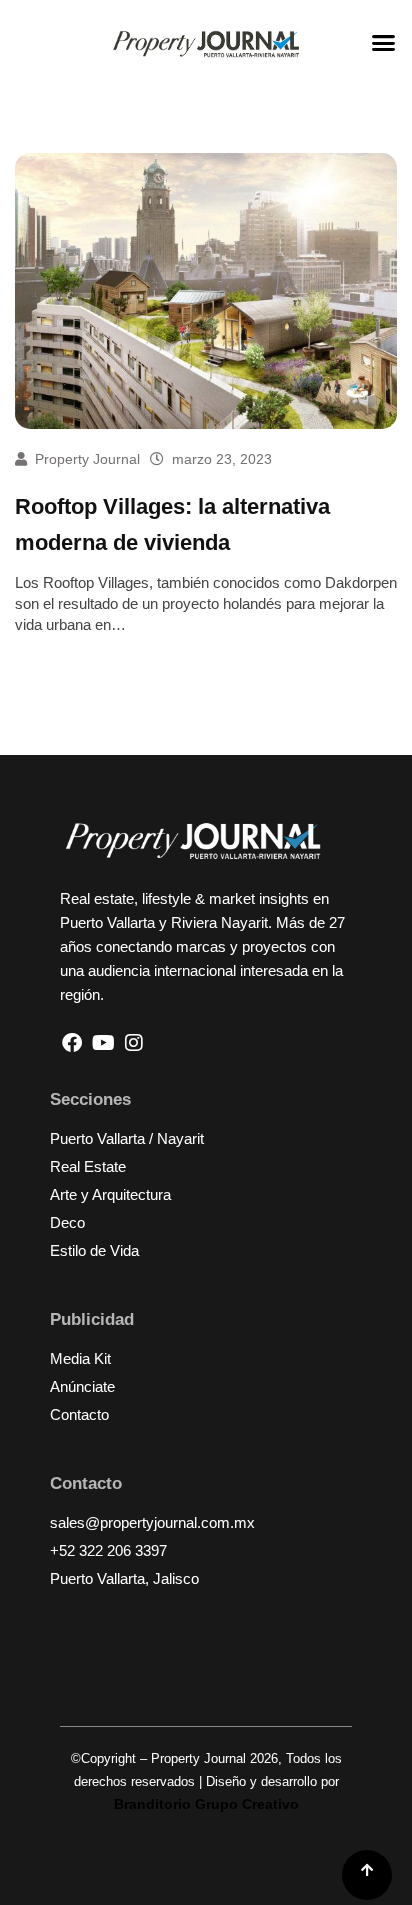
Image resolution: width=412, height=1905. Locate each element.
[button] (384, 43)
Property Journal (87, 459)
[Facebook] (72, 1043)
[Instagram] (134, 1043)
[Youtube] (103, 1043)
